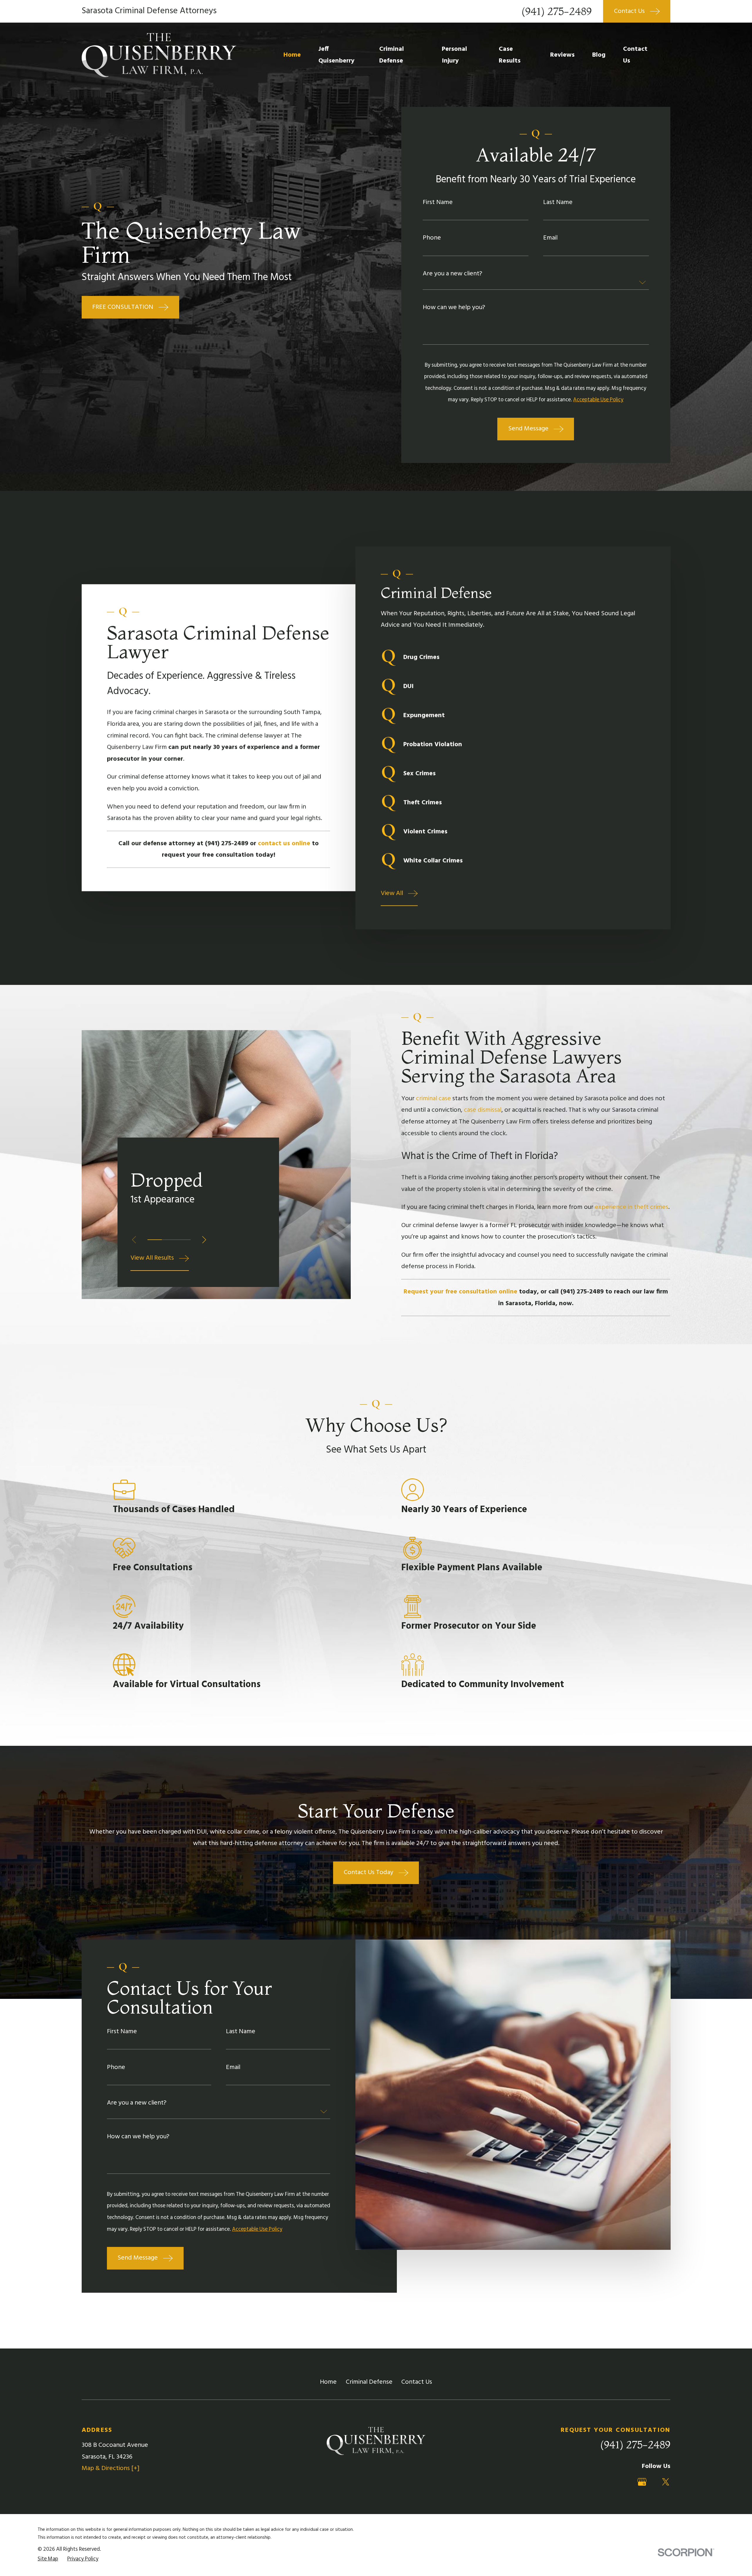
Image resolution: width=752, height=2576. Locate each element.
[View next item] (204, 1240)
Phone (432, 238)
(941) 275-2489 (557, 11)
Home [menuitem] (292, 55)
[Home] (159, 55)
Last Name (558, 203)
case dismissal (483, 1110)
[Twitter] (666, 2482)
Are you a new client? (453, 274)
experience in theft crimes (632, 1207)
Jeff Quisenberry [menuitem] (336, 55)
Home (328, 2382)
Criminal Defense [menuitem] (392, 55)
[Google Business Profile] (642, 2482)
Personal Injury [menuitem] (454, 55)
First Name (438, 203)
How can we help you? (454, 308)
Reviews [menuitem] (562, 55)
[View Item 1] (155, 1240)
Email (550, 238)
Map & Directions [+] (110, 2468)
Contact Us (417, 2382)
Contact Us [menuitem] (635, 55)
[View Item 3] (183, 1240)
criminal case (433, 1099)
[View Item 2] (169, 1240)
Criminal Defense (369, 2382)
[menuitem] (48, 2559)
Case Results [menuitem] (510, 55)
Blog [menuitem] (599, 55)
